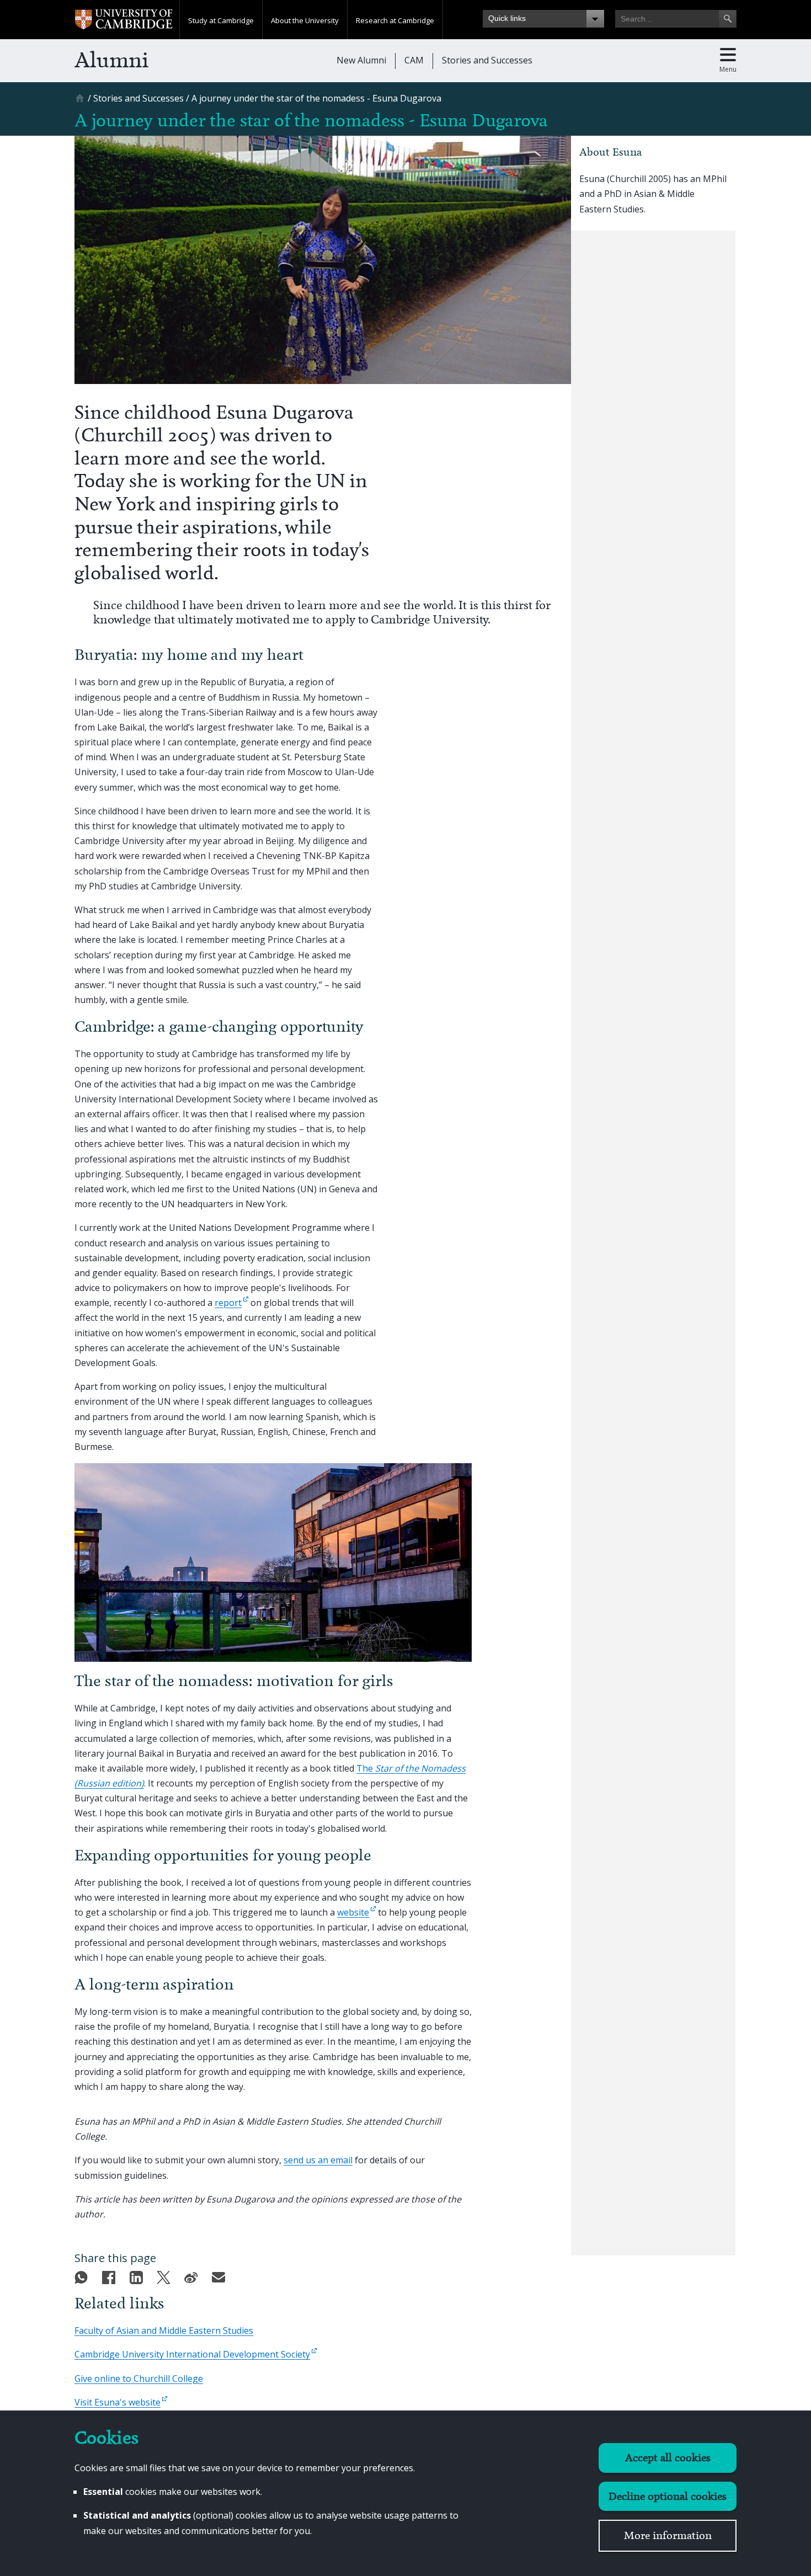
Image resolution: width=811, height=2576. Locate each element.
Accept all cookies (668, 2458)
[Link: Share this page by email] (221, 2275)
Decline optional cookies (668, 2496)
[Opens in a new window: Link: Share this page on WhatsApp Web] (84, 2275)
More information (668, 2535)
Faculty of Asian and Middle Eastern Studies (164, 2330)
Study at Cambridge (221, 20)
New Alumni (361, 60)
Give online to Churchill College (139, 2378)
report (228, 1303)
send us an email (318, 2160)
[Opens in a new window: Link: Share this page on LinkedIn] (139, 2275)
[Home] (81, 102)
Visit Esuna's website (118, 2402)
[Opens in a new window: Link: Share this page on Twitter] (166, 2275)
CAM (414, 60)
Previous (544, 369)
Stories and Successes (487, 60)
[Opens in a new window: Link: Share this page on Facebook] (111, 2275)
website (353, 1912)
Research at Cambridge (395, 20)
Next (561, 369)
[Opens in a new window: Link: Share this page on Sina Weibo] (194, 2275)
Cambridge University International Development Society (192, 2354)
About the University (305, 20)
